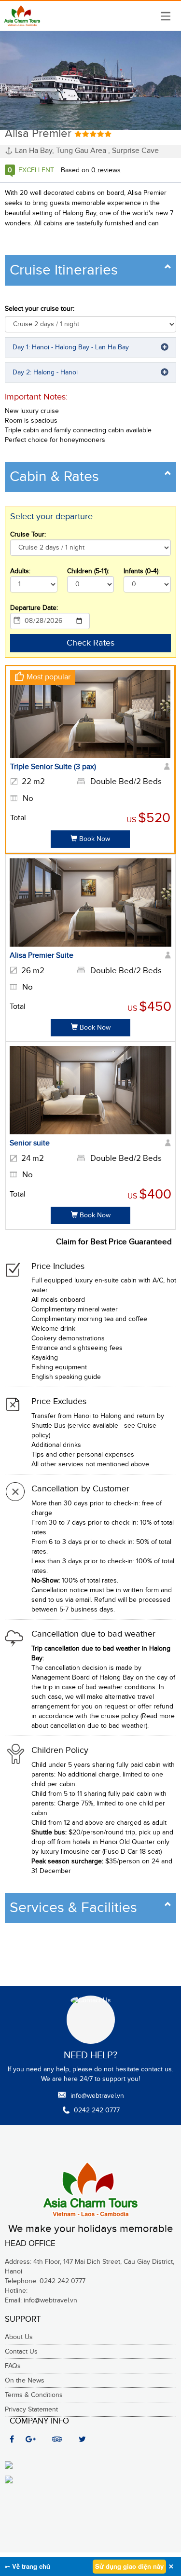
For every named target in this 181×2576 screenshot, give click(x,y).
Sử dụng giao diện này (129, 2566)
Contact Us (21, 2352)
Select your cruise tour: (40, 309)
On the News (25, 2381)
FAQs (13, 2366)
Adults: (20, 571)
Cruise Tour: (28, 535)
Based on (91, 170)
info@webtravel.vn (97, 2096)
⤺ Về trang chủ (28, 2566)
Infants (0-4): (142, 571)
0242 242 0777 (97, 2110)
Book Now (94, 839)
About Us (19, 2337)
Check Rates (90, 643)
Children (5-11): (88, 571)
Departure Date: (34, 608)
